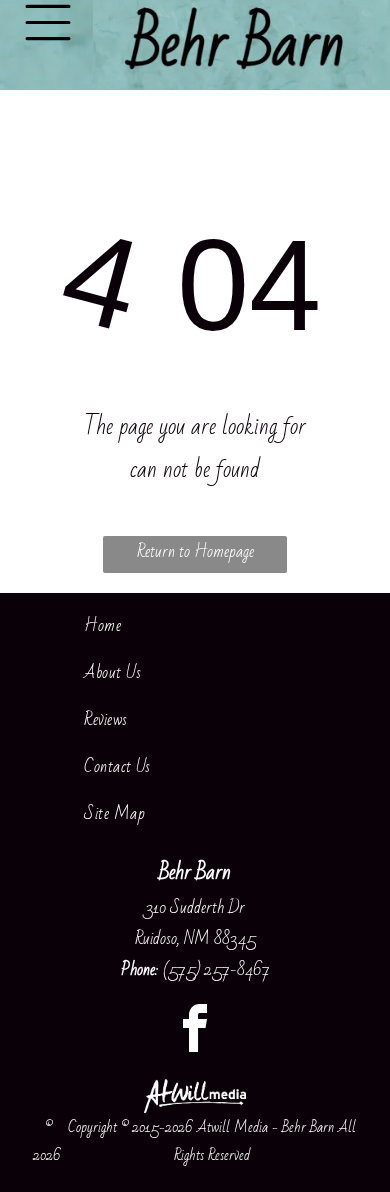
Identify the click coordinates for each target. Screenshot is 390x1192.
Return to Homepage (195, 551)
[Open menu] (48, 22)
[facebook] (195, 1030)
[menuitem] (195, 625)
